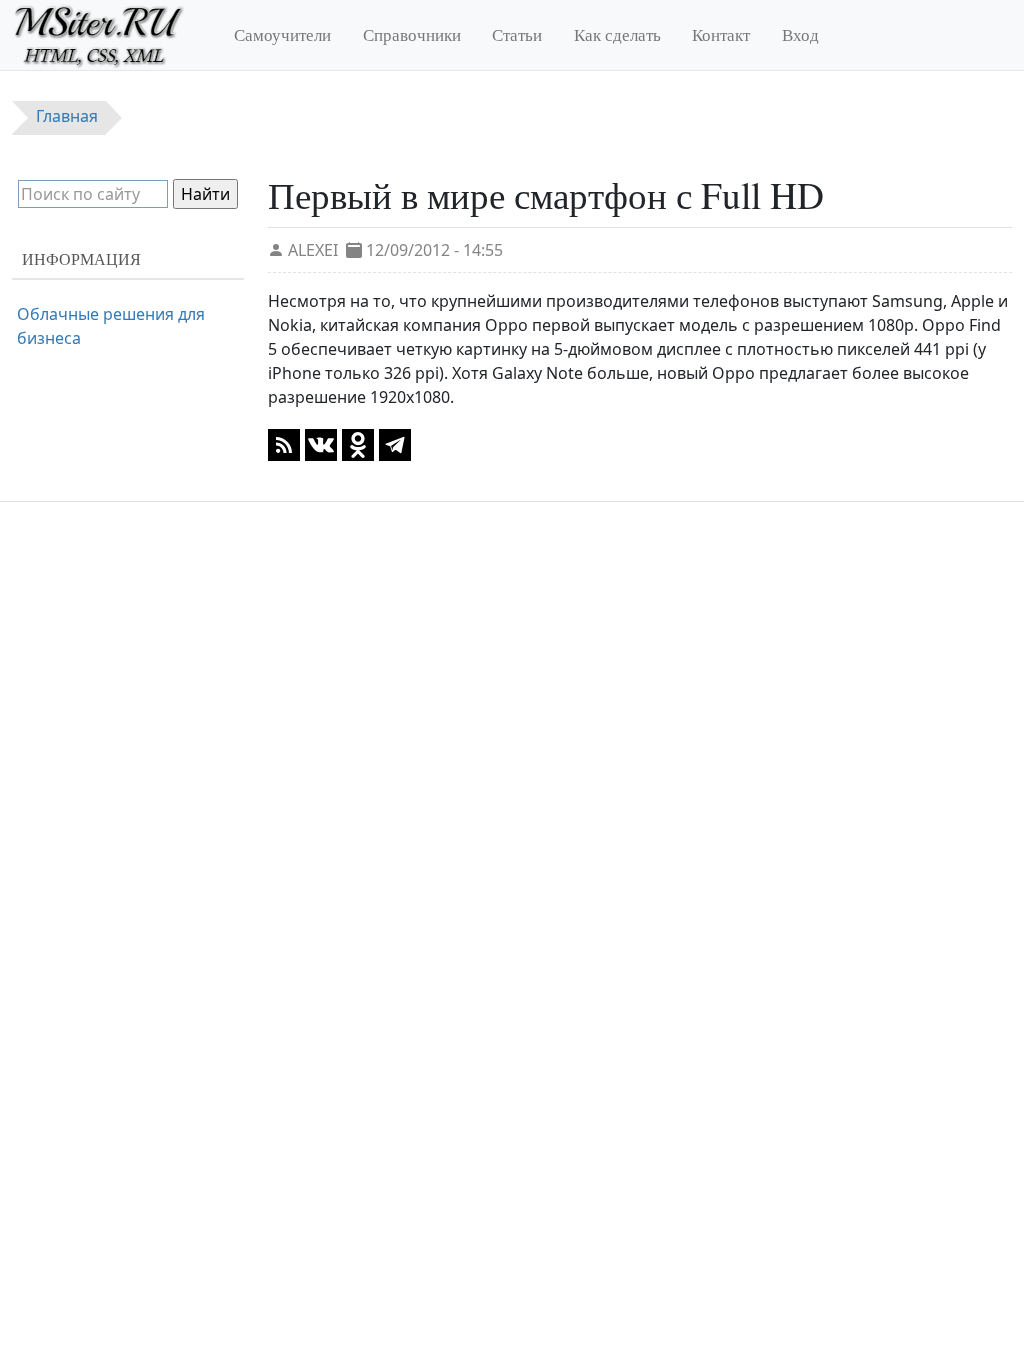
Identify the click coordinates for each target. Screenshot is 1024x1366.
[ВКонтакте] (321, 444)
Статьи (517, 34)
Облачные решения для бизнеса (111, 326)
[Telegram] (395, 444)
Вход (800, 34)
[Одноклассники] (358, 444)
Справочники (412, 34)
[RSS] (284, 444)
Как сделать (617, 34)
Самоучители (282, 34)
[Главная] (107, 35)
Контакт (721, 34)
